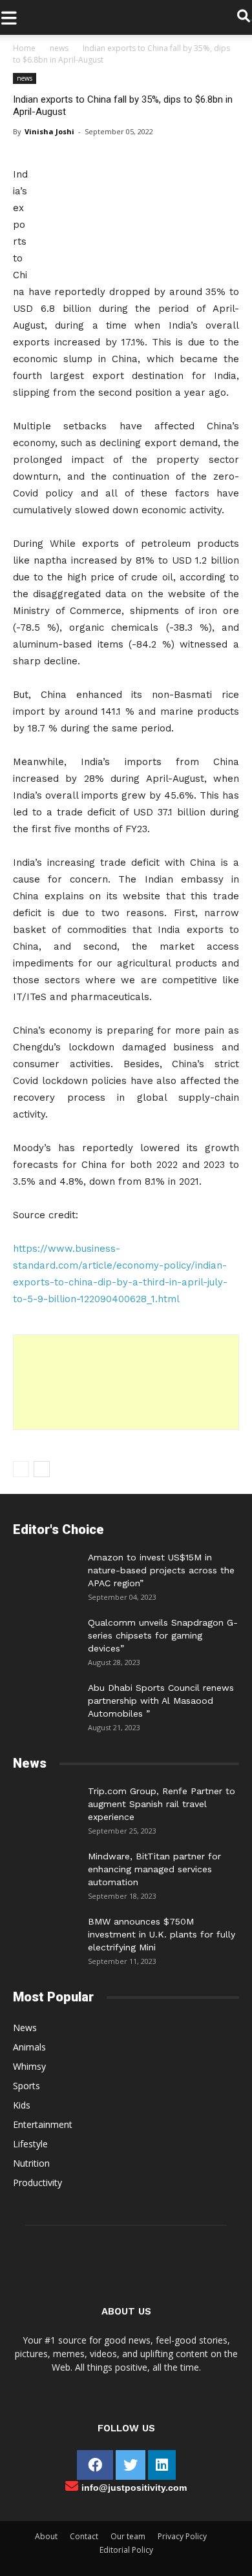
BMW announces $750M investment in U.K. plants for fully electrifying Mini (162, 1934)
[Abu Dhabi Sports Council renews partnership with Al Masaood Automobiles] (45, 1697)
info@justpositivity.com (134, 2488)
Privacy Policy (182, 2536)
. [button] (251, 17)
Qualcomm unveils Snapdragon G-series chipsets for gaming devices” (163, 1635)
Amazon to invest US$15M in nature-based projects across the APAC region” (161, 1570)
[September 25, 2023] (45, 1804)
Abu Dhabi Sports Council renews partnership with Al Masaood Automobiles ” (161, 1701)
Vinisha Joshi (49, 131)
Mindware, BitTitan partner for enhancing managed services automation (154, 1869)
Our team (128, 2536)
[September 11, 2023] (45, 1934)
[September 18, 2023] (45, 1869)
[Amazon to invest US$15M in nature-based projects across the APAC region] (45, 1570)
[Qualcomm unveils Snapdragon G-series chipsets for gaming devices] (45, 1635)
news (59, 48)
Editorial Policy (126, 2550)
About (46, 2536)
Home (24, 48)
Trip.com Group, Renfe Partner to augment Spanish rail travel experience (162, 1804)
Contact (84, 2536)
